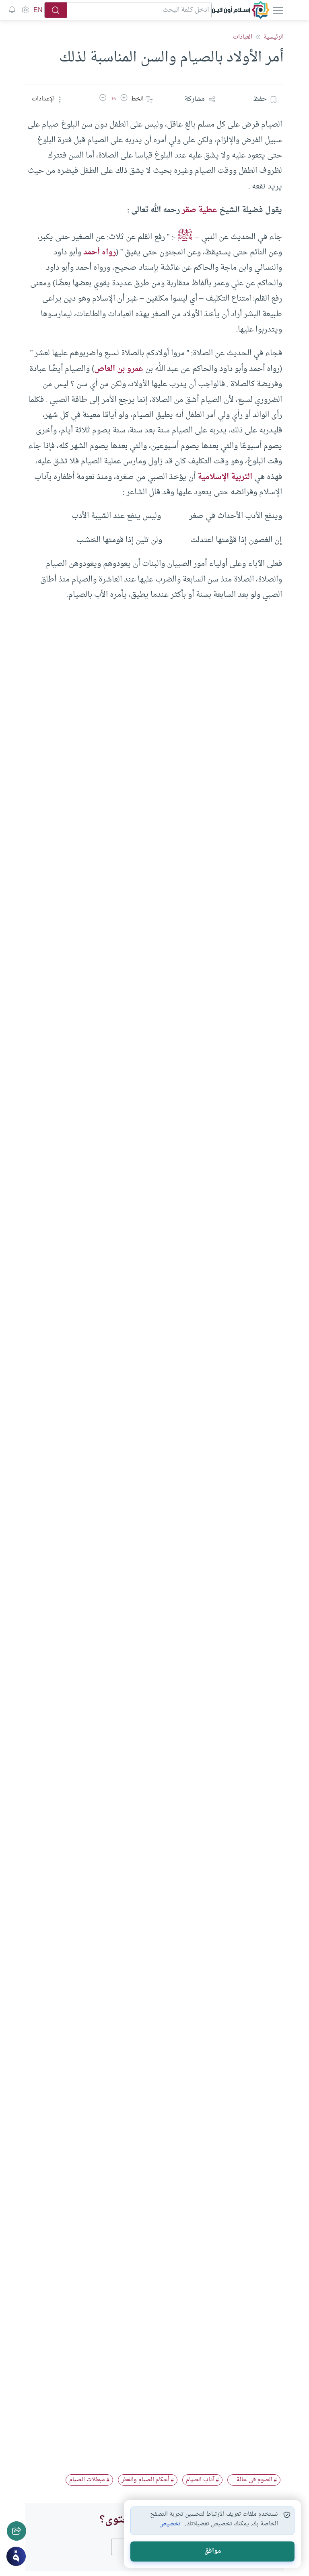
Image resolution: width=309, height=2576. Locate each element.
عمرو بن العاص (119, 369)
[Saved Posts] (12, 10)
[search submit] (56, 10)
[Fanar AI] (16, 2556)
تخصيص (170, 2524)
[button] (124, 99)
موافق (213, 2551)
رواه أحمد (100, 252)
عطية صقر (200, 210)
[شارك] (16, 2531)
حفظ (260, 99)
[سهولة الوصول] (25, 10)
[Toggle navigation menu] (277, 10)
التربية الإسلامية (225, 477)
